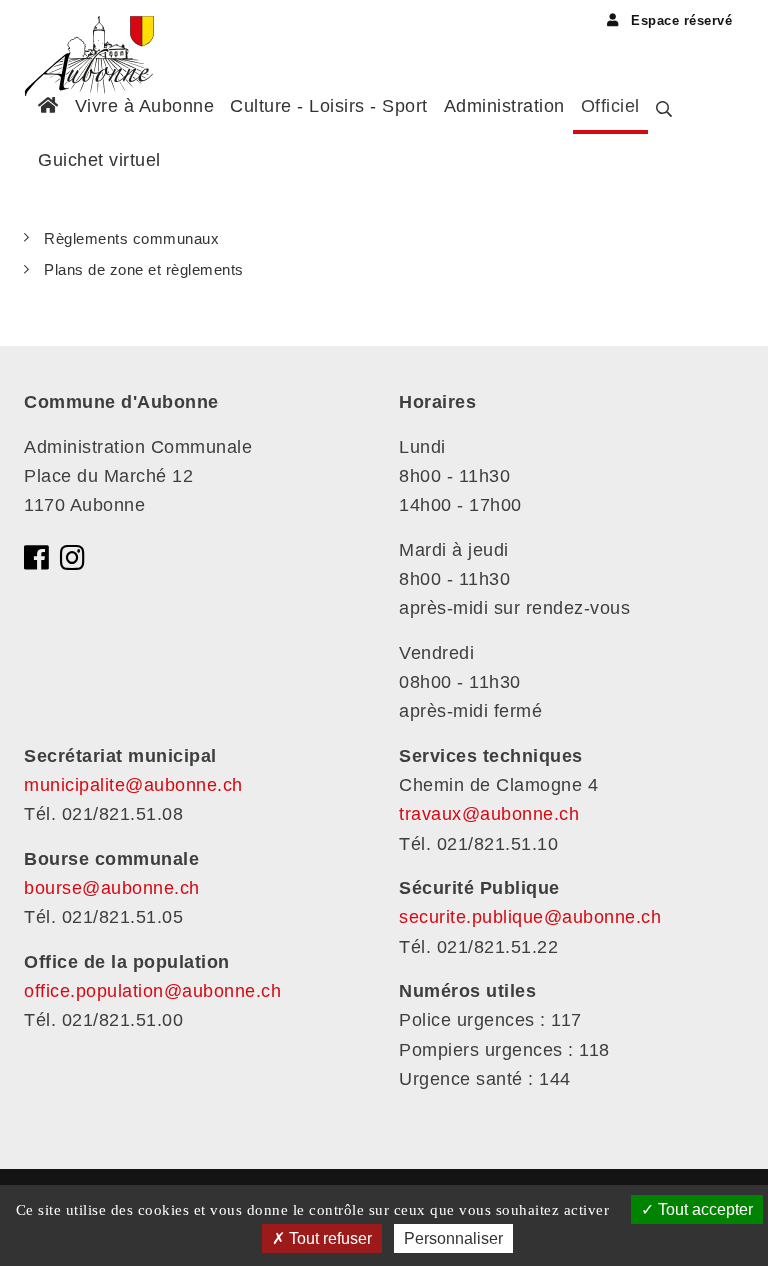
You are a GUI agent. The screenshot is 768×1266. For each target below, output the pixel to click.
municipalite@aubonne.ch (133, 785)
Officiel (610, 106)
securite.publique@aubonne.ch (530, 917)
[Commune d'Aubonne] (96, 35)
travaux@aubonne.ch (489, 814)
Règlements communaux (131, 238)
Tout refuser (328, 1238)
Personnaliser (453, 1238)
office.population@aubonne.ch (152, 991)
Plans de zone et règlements (144, 269)
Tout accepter (703, 1209)
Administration (504, 106)
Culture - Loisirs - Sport (329, 106)
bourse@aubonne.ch (112, 888)
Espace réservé (679, 20)
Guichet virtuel (99, 160)
